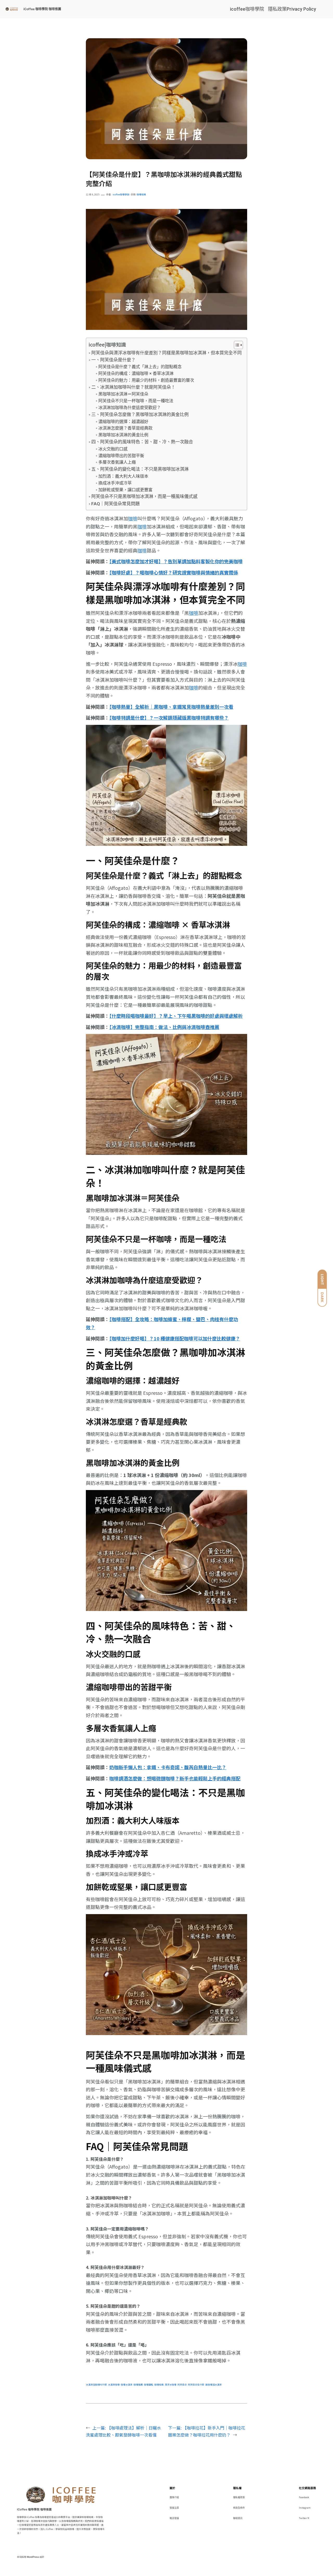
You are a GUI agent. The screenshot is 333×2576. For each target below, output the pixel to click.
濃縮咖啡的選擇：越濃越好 (123, 422)
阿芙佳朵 (182, 2385)
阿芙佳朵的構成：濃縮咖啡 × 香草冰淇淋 (136, 373)
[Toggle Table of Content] (236, 345)
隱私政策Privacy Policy (292, 9)
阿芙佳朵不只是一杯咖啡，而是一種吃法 (136, 401)
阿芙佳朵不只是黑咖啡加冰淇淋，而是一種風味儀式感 (144, 496)
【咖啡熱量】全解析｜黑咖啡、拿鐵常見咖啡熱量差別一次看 (171, 707)
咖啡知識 (141, 194)
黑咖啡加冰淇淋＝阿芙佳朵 (123, 394)
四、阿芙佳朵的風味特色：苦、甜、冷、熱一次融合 (142, 442)
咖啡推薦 (138, 2385)
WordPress (33, 2557)
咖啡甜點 (149, 2385)
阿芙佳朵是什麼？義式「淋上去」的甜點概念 (140, 367)
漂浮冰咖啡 (171, 2385)
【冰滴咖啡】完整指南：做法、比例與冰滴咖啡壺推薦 (164, 1027)
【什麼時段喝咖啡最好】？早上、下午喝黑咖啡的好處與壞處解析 (176, 1016)
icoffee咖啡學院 (247, 9)
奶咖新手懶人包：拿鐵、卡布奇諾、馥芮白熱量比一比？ (168, 1767)
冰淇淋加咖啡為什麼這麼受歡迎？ (129, 408)
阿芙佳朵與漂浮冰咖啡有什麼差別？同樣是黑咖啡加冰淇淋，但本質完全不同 (166, 353)
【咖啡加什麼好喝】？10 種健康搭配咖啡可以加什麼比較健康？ (175, 1338)
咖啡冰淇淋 (127, 2385)
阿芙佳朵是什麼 (196, 2385)
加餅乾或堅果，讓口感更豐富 (125, 490)
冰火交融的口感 (113, 449)
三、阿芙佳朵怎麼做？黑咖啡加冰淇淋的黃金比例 (140, 414)
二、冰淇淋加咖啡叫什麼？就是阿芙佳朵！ (133, 387)
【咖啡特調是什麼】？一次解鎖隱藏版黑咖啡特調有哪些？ (169, 718)
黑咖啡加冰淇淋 (213, 2385)
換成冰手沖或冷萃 (115, 483)
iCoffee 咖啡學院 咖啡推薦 (42, 9)
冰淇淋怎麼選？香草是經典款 (125, 428)
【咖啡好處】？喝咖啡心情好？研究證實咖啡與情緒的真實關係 (174, 572)
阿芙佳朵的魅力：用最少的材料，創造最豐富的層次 (146, 380)
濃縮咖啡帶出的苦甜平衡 (121, 456)
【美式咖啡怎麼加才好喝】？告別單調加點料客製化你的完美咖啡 (176, 561)
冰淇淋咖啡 (114, 2385)
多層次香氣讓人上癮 (117, 462)
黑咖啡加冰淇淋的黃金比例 (123, 435)
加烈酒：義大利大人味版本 (123, 476)
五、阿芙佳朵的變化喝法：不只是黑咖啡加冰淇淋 (140, 469)
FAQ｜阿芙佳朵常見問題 (115, 504)
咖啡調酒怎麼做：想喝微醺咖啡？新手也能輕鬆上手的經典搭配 (175, 1778)
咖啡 (133, 518)
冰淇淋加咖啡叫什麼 (96, 2385)
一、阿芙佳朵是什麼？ (113, 360)
